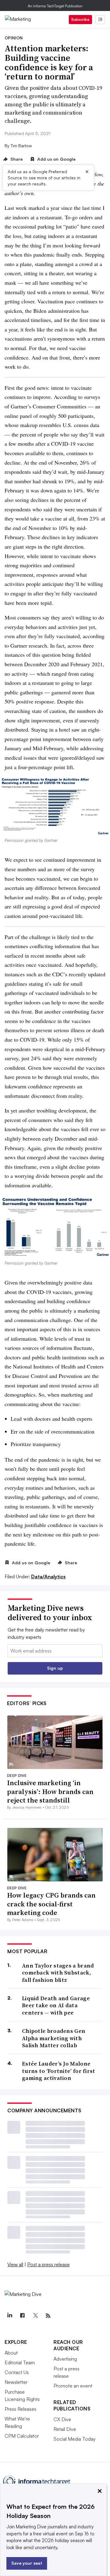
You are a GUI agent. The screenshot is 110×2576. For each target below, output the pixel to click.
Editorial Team (20, 2362)
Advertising (65, 2359)
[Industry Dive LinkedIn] (9, 2316)
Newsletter (16, 2382)
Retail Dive (65, 2429)
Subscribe (80, 19)
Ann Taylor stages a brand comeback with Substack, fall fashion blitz (58, 1973)
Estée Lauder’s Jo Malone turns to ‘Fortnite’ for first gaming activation (59, 2071)
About (11, 2353)
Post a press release (48, 2264)
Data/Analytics (48, 1577)
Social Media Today (75, 2439)
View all (15, 2264)
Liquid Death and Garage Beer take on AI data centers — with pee (56, 2005)
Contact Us (17, 2372)
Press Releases (20, 2409)
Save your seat (27, 2563)
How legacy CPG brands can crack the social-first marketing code (51, 1904)
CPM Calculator (22, 2436)
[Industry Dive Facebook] (22, 2316)
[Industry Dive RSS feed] (48, 2316)
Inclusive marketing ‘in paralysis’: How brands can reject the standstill (50, 1791)
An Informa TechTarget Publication (55, 6)
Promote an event (73, 2386)
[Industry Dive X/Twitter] (35, 2316)
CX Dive (62, 2419)
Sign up (55, 1668)
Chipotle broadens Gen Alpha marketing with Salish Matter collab (54, 2038)
